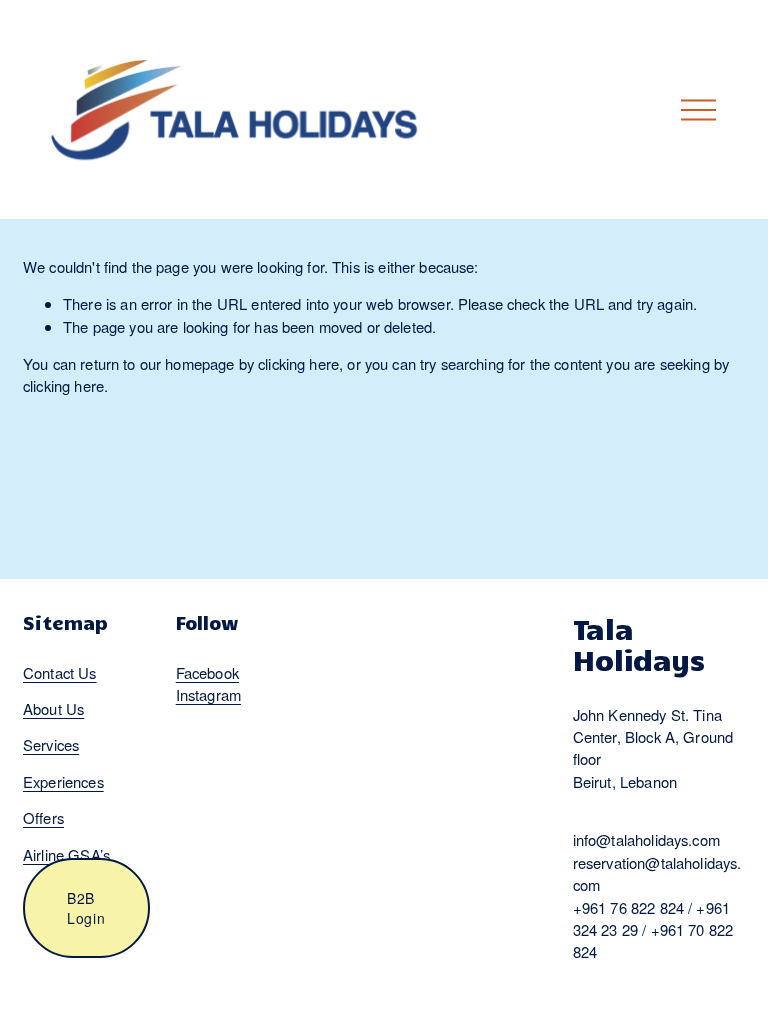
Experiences (63, 781)
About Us (53, 708)
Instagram (208, 694)
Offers (43, 817)
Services (51, 744)
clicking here (298, 363)
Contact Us (60, 672)
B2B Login (86, 908)
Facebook (207, 672)
